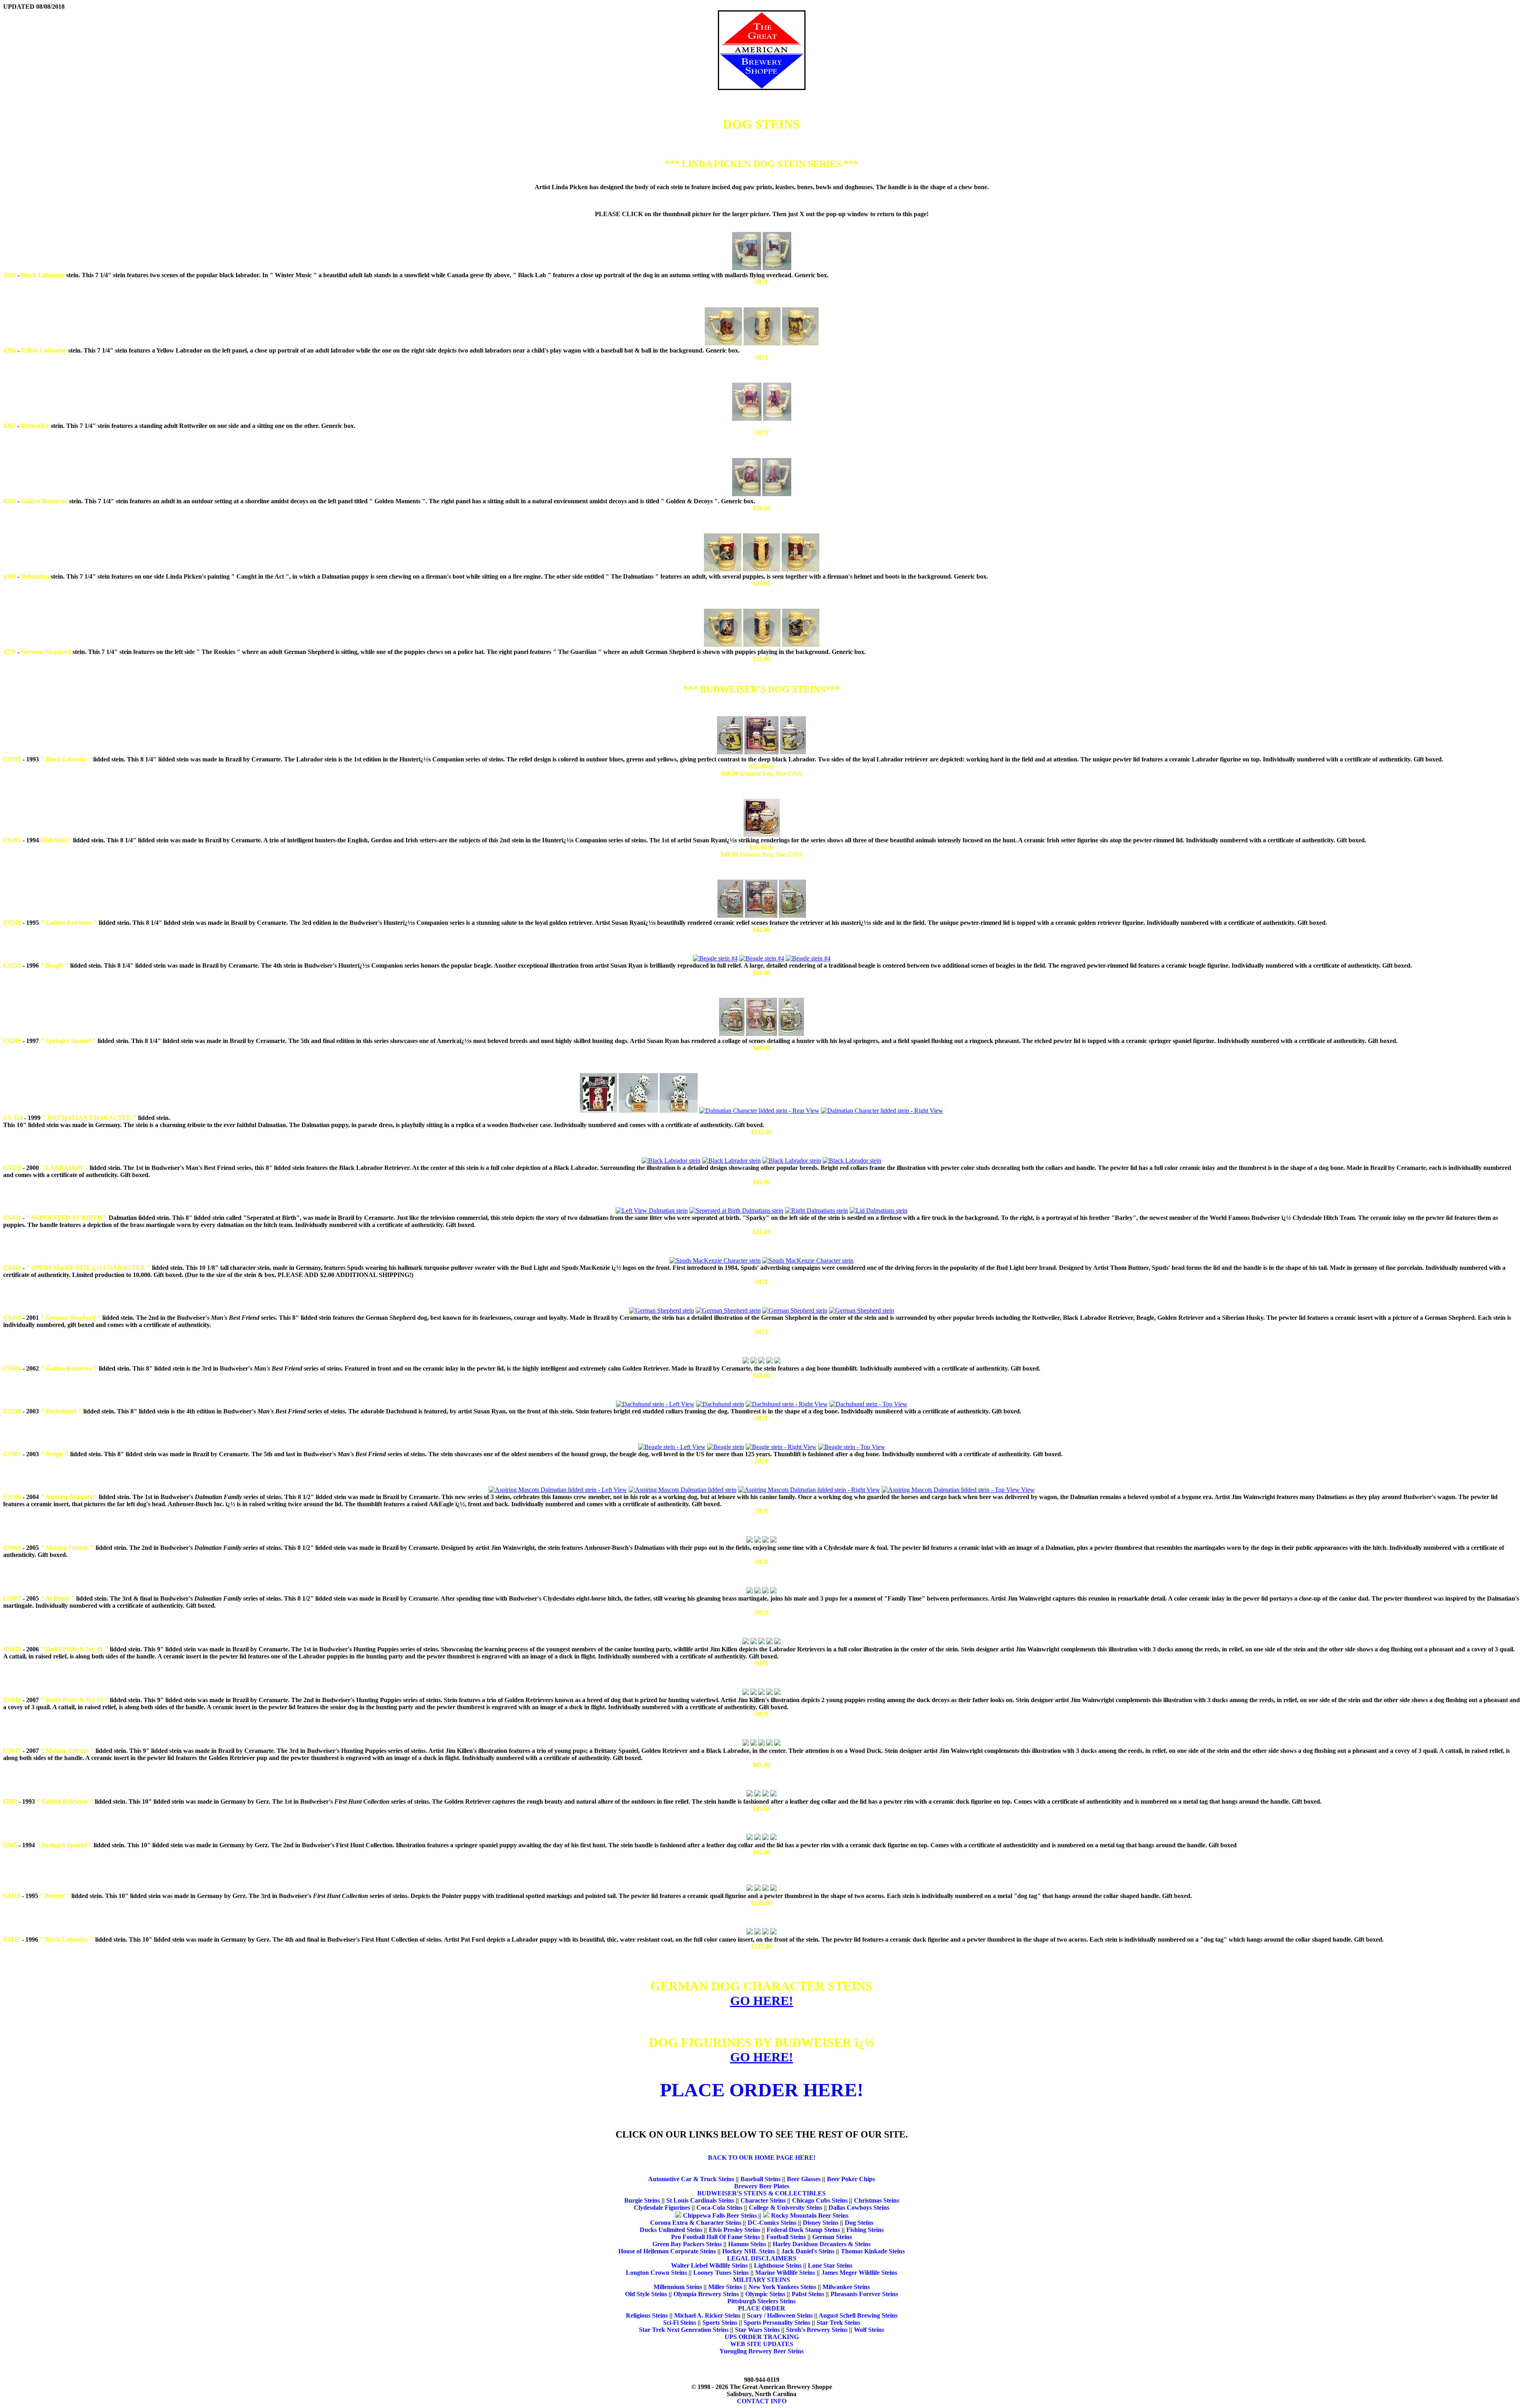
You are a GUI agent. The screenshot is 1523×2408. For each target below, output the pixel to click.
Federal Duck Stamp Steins (803, 2230)
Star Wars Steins (757, 2330)
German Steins (832, 2237)
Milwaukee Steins (846, 2287)
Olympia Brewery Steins (706, 2294)
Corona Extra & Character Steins (696, 2223)
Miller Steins (725, 2287)
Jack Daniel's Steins (808, 2251)
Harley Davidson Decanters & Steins (822, 2244)
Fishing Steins (865, 2230)
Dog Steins (859, 2223)
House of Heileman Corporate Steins (667, 2251)
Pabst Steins (808, 2294)
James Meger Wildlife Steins (859, 2273)
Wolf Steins (869, 2330)
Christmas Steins (877, 2200)
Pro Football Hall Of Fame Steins (715, 2237)
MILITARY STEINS (761, 2280)
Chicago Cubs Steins (820, 2200)
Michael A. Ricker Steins (707, 2315)
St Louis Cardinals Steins (700, 2200)
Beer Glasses (804, 2179)
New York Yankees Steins (782, 2287)
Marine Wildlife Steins (785, 2273)
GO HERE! (762, 2001)
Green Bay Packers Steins (687, 2244)
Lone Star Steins (830, 2265)
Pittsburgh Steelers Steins (761, 2301)
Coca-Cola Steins (719, 2208)
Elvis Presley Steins (735, 2230)
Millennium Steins (678, 2287)
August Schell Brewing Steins (858, 2315)
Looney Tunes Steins (721, 2273)
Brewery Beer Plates (762, 2186)
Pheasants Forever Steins (864, 2294)
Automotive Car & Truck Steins (691, 2179)
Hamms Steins (747, 2244)
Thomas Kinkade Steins (873, 2251)
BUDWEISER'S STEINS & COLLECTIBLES (761, 2193)
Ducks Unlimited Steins (671, 2230)
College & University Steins (785, 2208)
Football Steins (786, 2237)
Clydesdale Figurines (662, 2208)
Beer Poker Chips (851, 2179)
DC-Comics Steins (772, 2223)
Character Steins (763, 2200)
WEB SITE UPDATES (762, 2344)
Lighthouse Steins (778, 2265)
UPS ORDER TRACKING (762, 2337)
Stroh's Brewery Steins (817, 2330)
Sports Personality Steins (777, 2323)
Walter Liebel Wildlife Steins (709, 2265)
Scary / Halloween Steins (780, 2315)
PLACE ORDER (762, 2308)
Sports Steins (720, 2323)
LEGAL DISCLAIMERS (762, 2258)
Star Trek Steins (838, 2323)
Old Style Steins (646, 2294)
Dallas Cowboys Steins (859, 2208)
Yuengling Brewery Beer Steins (761, 2351)
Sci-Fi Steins (680, 2323)
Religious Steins (647, 2315)
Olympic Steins (765, 2294)
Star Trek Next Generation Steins (684, 2330)
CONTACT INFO (762, 2401)
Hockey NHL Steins (749, 2251)
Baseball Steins (761, 2179)
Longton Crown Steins (656, 2273)
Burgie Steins (642, 2200)
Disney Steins (821, 2223)
